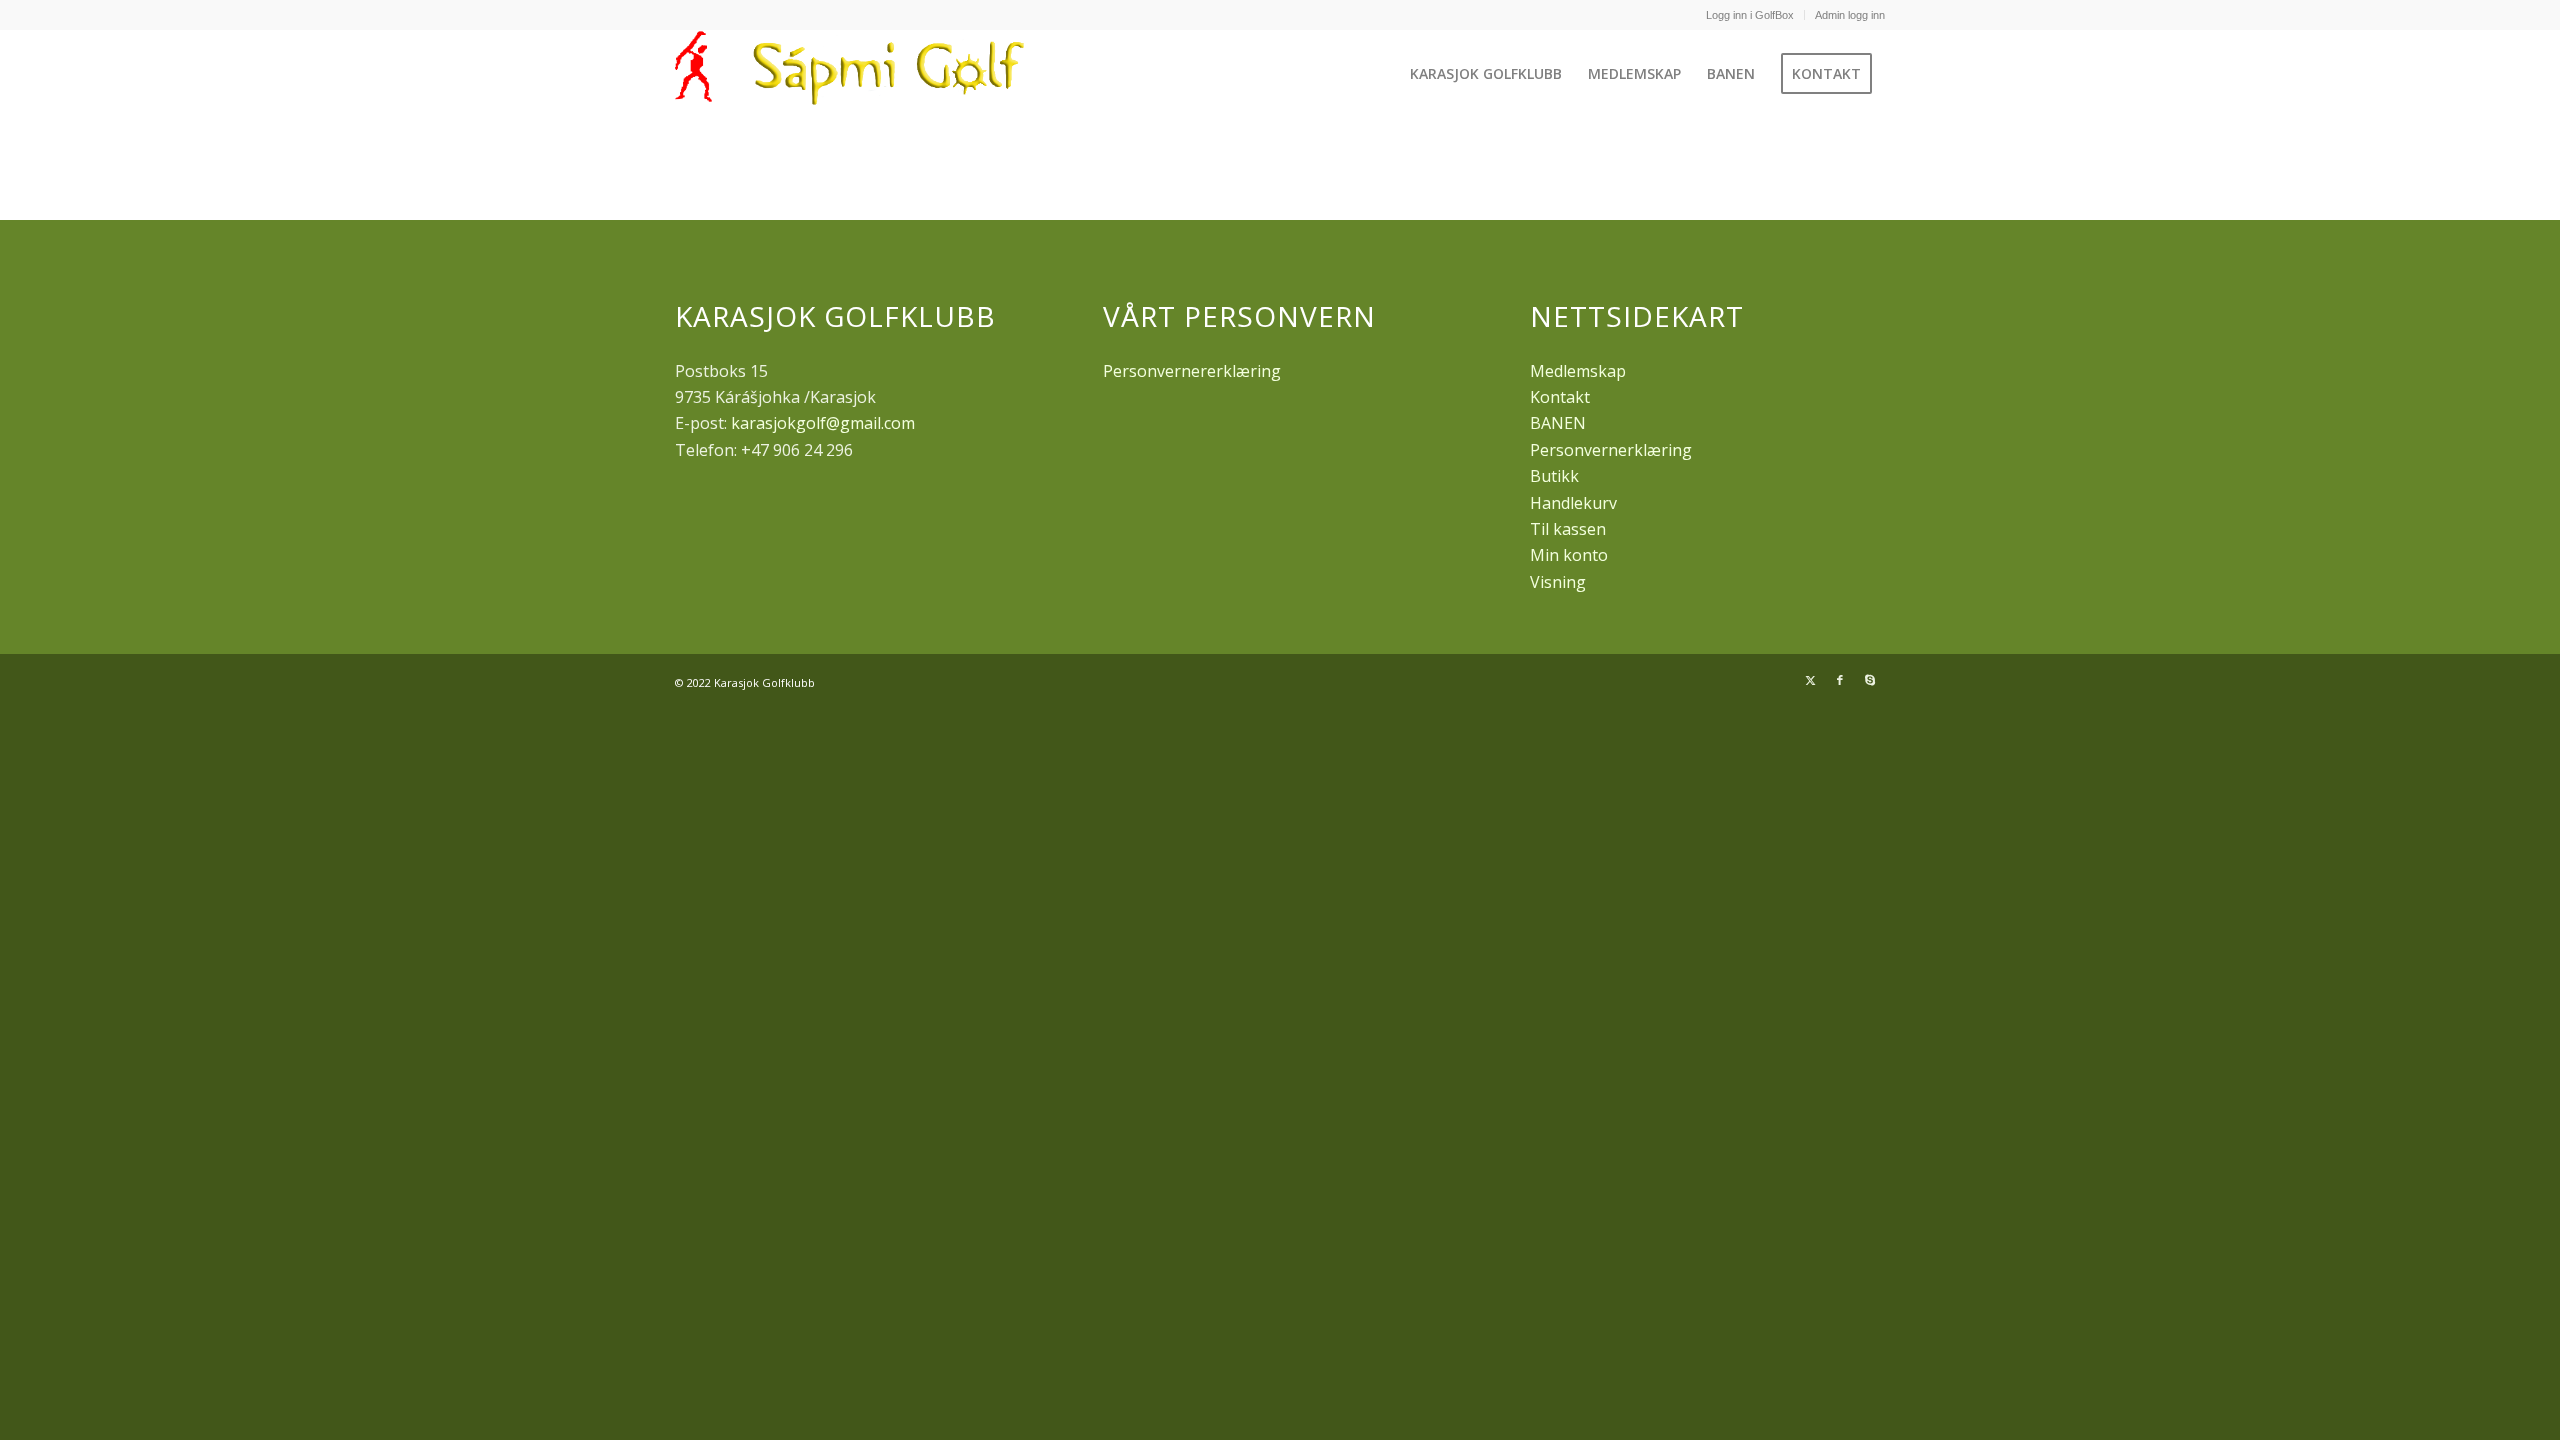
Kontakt (1560, 397)
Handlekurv (1573, 503)
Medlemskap (1578, 371)
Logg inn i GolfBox (1750, 15)
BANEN (1558, 423)
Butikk (1554, 476)
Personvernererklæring (1192, 371)
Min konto (1569, 555)
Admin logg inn (1850, 15)
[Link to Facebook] (1840, 680)
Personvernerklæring (1611, 450)
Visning (1558, 582)
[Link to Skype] (1870, 680)
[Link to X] (1810, 680)
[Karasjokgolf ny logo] (855, 74)
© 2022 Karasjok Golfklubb (745, 682)
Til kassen (1568, 529)
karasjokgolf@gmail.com (823, 423)
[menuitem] (1750, 15)
